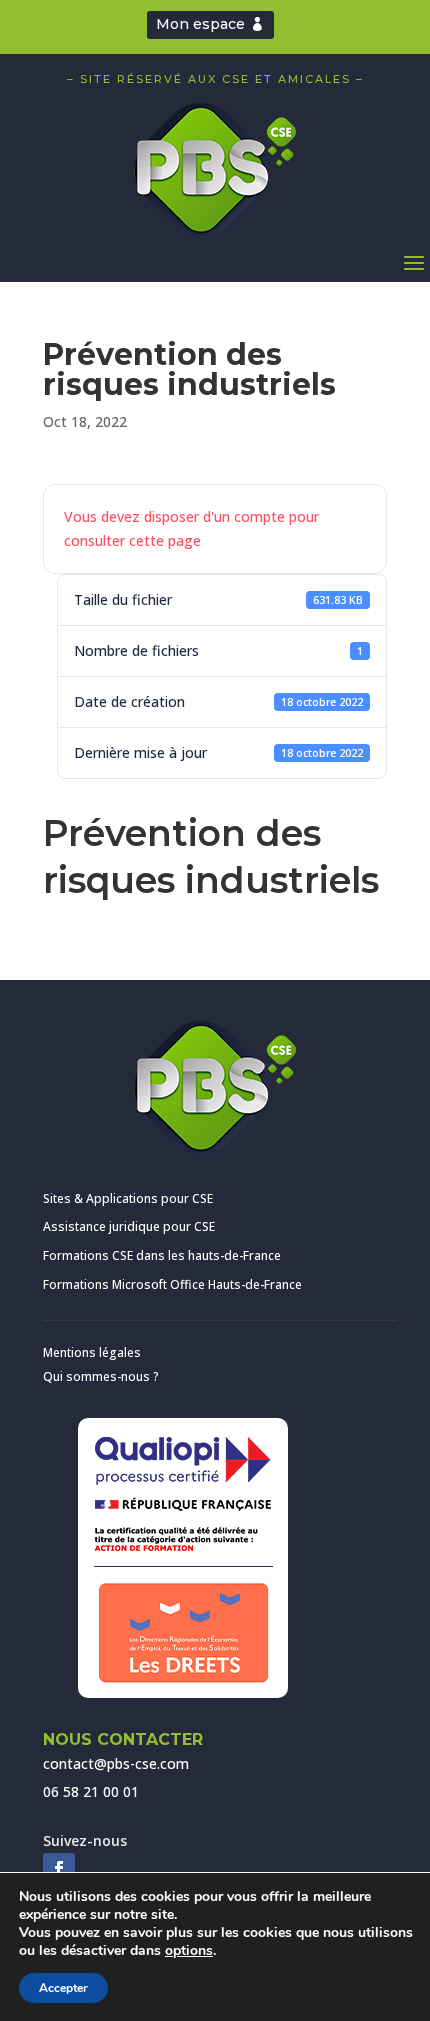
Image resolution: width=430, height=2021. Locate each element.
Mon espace (200, 24)
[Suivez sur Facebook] (59, 1869)
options (189, 1951)
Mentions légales (92, 1352)
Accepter (63, 1988)
